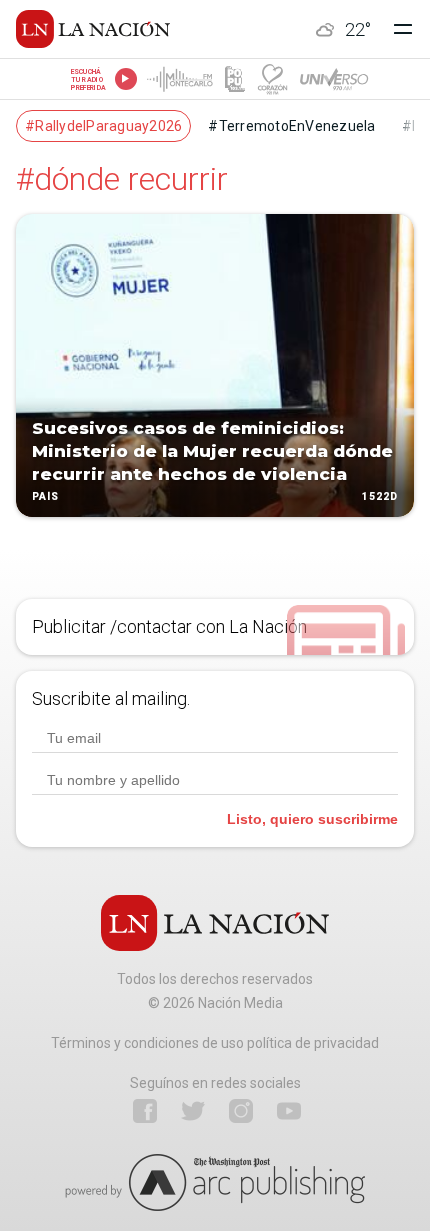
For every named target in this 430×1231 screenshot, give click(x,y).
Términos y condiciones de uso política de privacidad (215, 1043)
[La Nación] (93, 29)
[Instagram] (241, 1111)
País (45, 497)
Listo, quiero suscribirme (312, 819)
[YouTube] (289, 1111)
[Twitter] (193, 1111)
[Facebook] (145, 1111)
